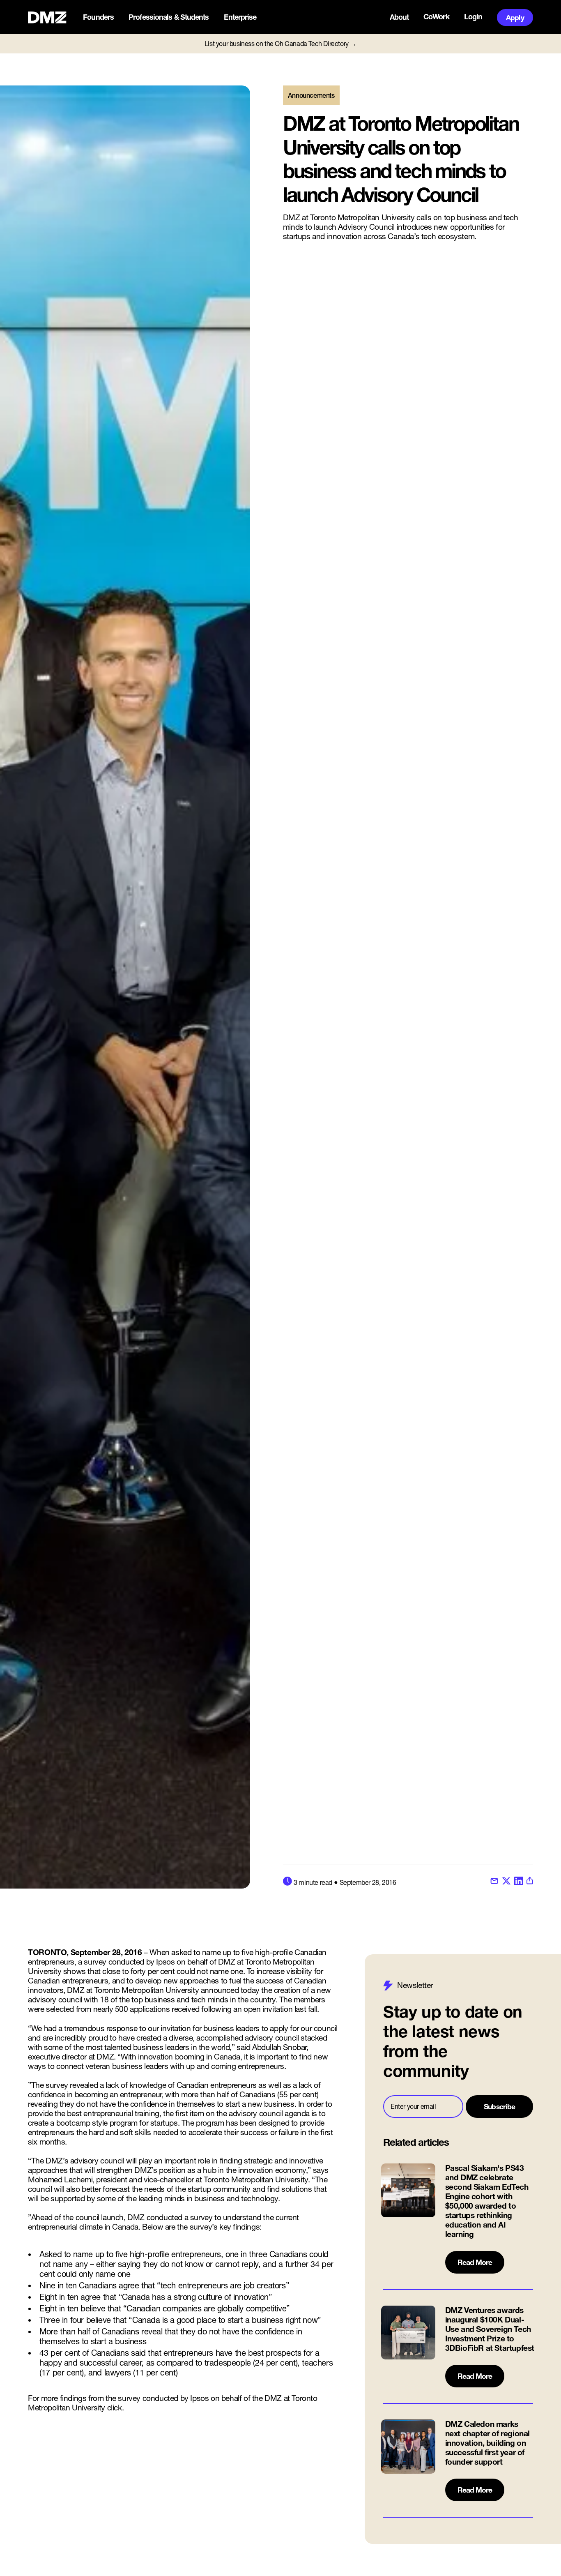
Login (473, 17)
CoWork (436, 17)
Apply (515, 17)
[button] (99, 17)
